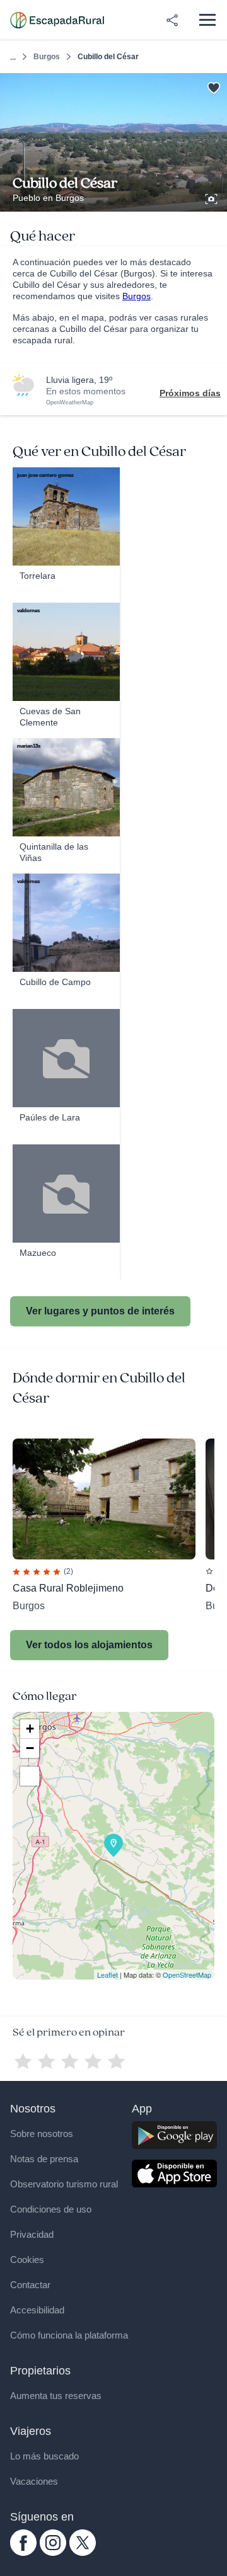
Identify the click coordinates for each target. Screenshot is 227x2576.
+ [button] (30, 1729)
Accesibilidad (37, 2310)
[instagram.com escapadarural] (53, 2553)
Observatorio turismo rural (64, 2184)
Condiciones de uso (51, 2209)
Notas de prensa (44, 2159)
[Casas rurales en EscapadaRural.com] (57, 20)
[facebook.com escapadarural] (23, 2553)
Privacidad (32, 2234)
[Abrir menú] (207, 20)
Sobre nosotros (42, 2134)
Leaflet (108, 1975)
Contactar (30, 2285)
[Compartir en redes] (172, 20)
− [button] (30, 1748)
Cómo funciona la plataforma (69, 2335)
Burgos (47, 57)
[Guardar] (213, 87)
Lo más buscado (44, 2456)
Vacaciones (34, 2481)
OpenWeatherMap (70, 402)
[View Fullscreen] (30, 1776)
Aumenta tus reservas (56, 2396)
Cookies (27, 2260)
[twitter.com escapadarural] (83, 2553)
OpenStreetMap (187, 1975)
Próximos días (190, 393)
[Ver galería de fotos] (212, 197)
